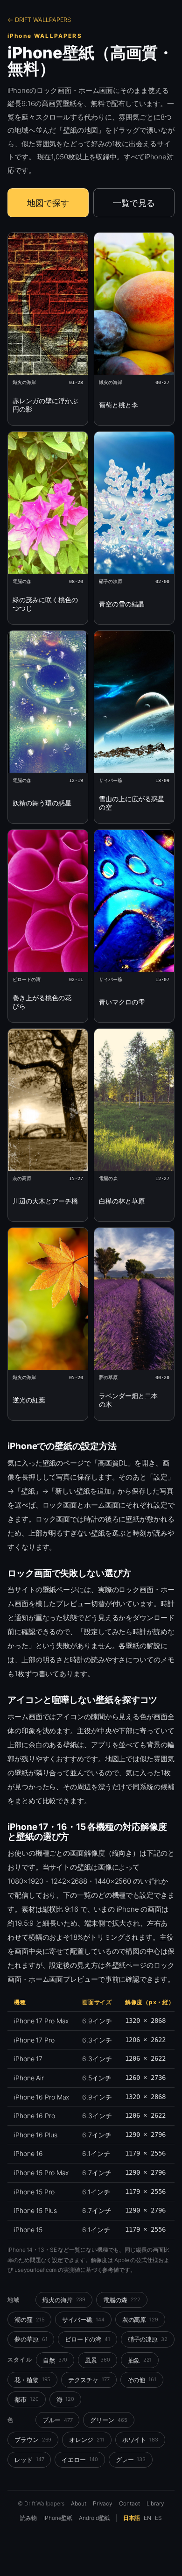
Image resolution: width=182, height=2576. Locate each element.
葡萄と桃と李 (119, 405)
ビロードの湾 (87, 2339)
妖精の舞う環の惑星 (42, 803)
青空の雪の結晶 (122, 604)
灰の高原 (140, 2320)
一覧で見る (134, 203)
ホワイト (140, 2440)
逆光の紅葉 (29, 1400)
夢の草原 (31, 2339)
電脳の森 (122, 2300)
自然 (55, 2360)
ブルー (57, 2420)
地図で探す (48, 203)
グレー (131, 2460)
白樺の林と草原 (122, 1201)
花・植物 (32, 2380)
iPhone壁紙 (58, 2518)
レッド (29, 2460)
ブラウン (33, 2440)
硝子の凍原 (148, 2339)
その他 (142, 2380)
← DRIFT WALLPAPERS (39, 20)
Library (155, 2503)
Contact (129, 2503)
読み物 (28, 2518)
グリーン (108, 2420)
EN (147, 2518)
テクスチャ (89, 2380)
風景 (98, 2360)
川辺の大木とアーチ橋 (45, 1201)
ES (158, 2518)
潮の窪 (29, 2320)
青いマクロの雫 (122, 1002)
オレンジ (87, 2440)
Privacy (103, 2503)
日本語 (132, 2518)
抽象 (140, 2360)
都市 (27, 2399)
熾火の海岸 (64, 2300)
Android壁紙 (94, 2518)
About (79, 2503)
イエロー (80, 2460)
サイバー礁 (83, 2320)
